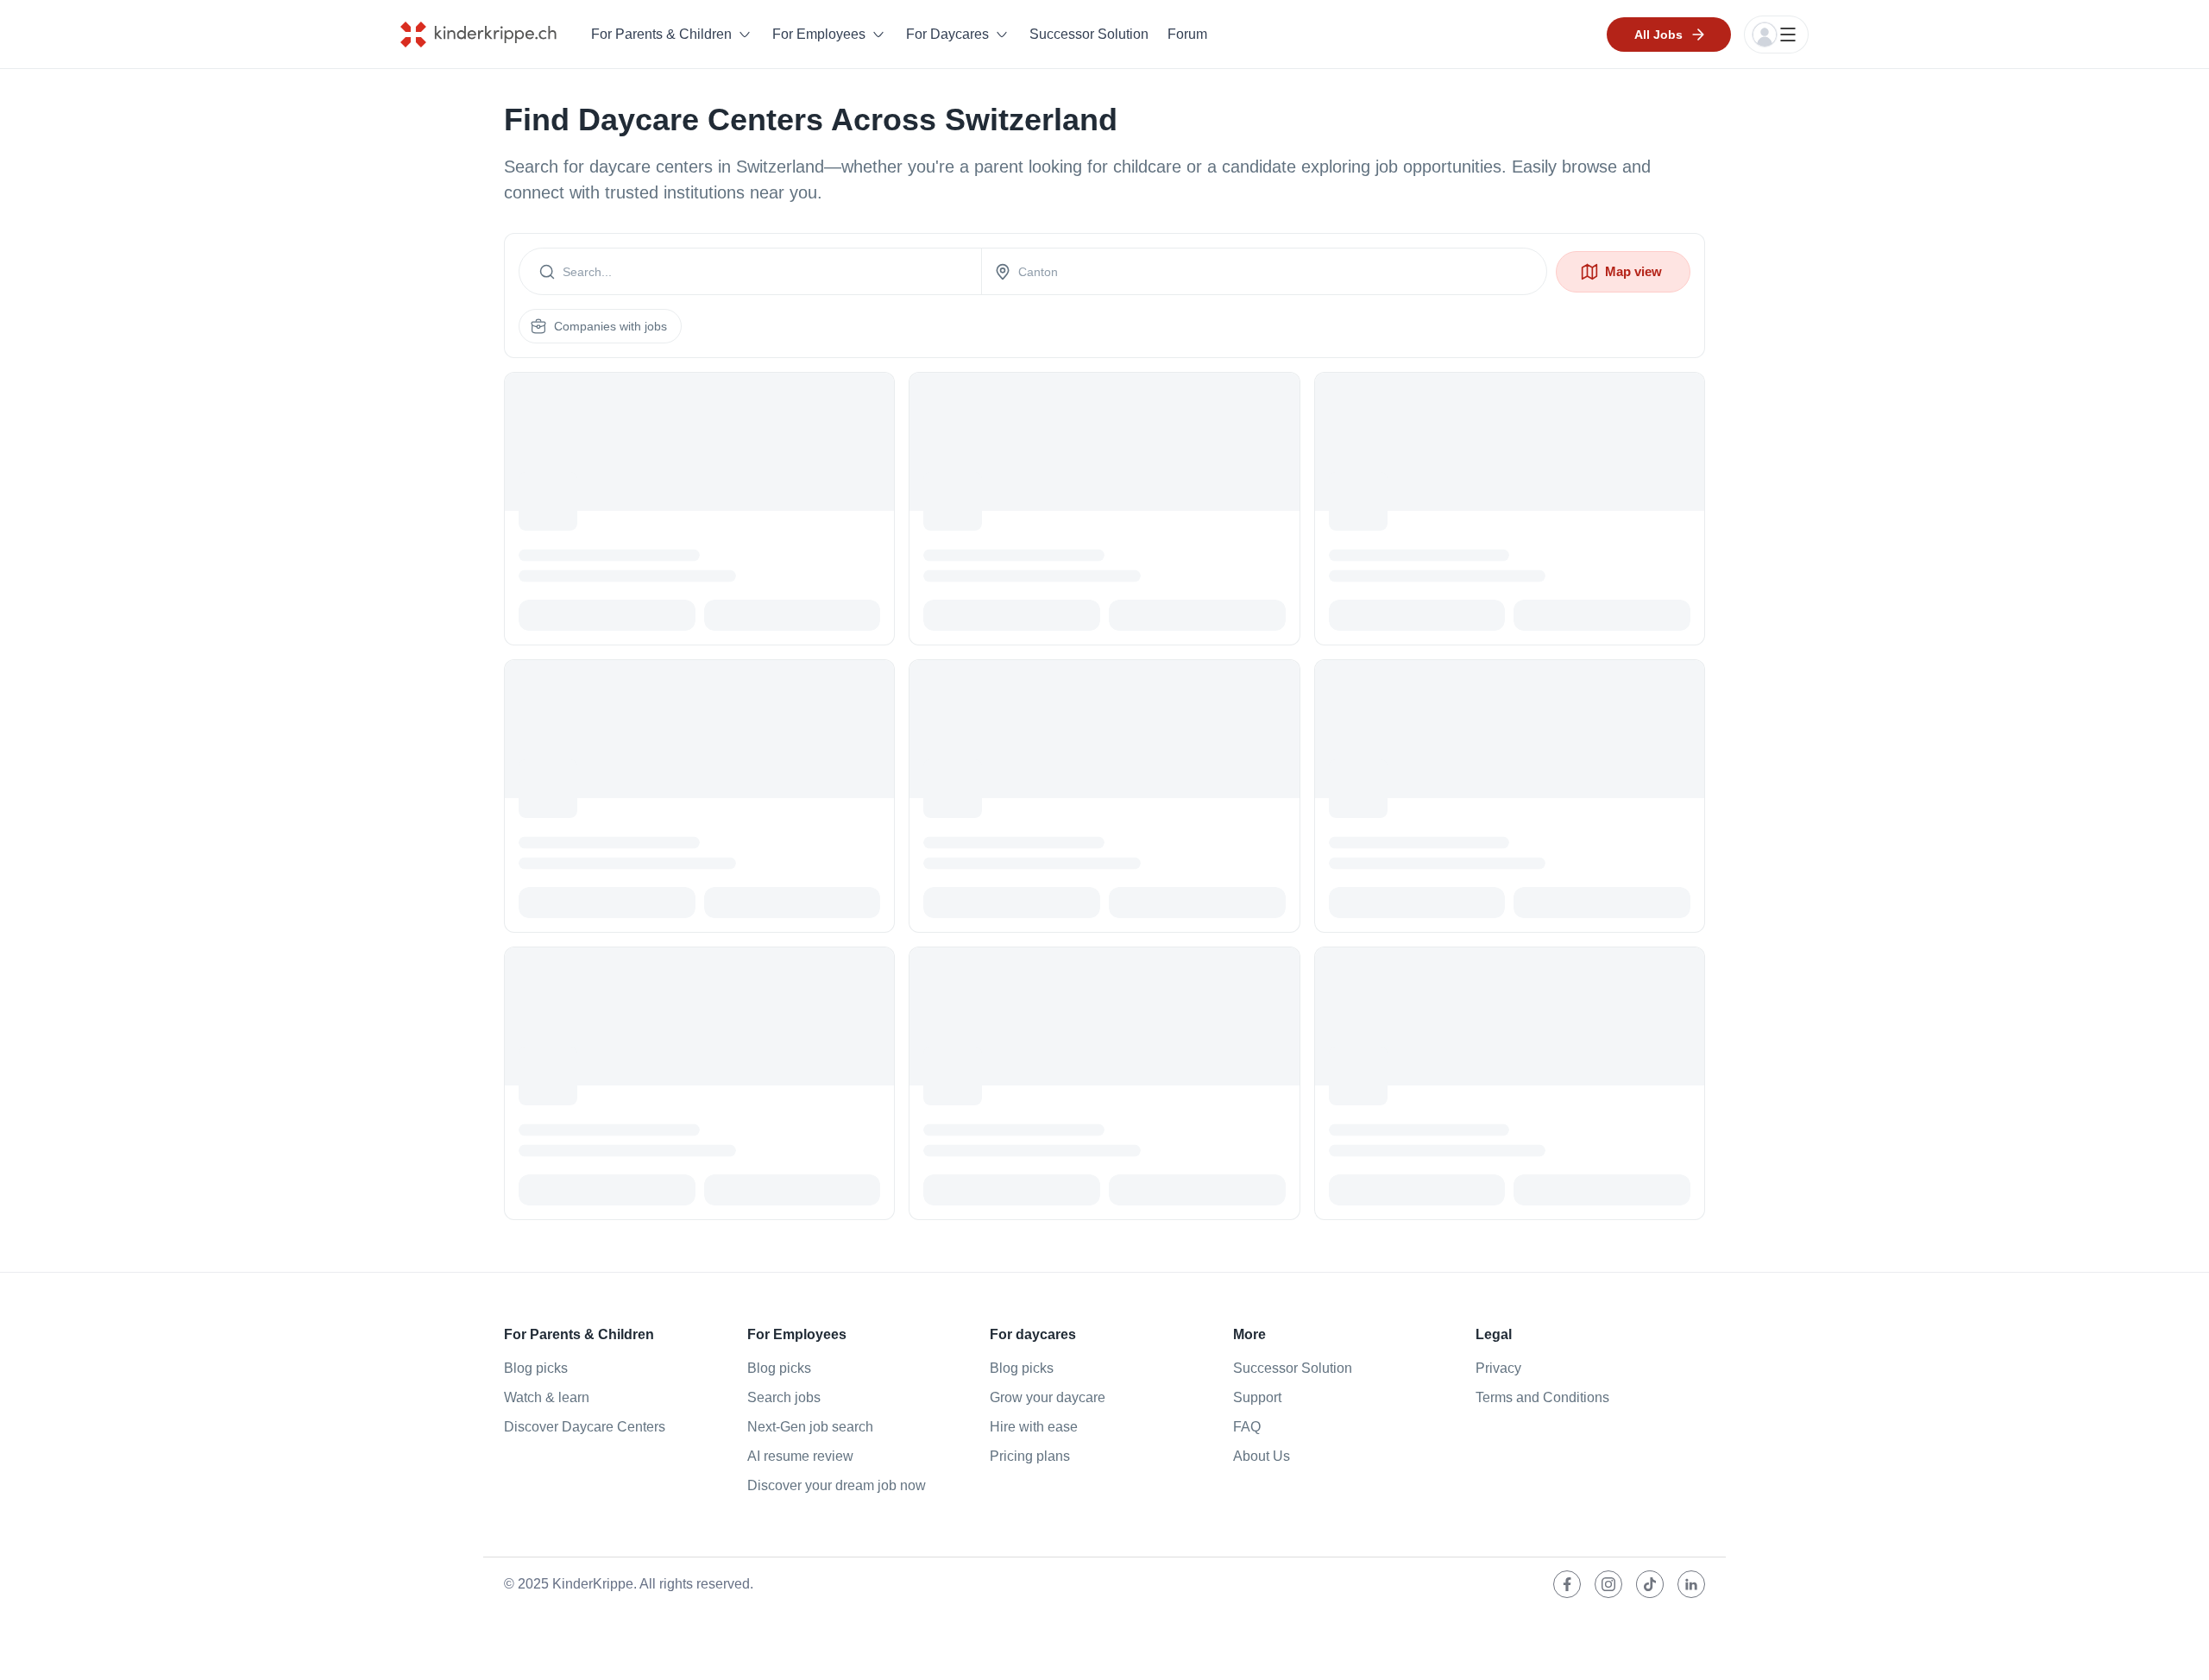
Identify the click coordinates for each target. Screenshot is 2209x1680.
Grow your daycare (1048, 1397)
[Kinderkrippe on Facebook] (1567, 1584)
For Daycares (947, 34)
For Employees (819, 34)
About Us (1262, 1456)
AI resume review (800, 1456)
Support (1257, 1397)
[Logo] (491, 35)
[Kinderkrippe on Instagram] (1608, 1584)
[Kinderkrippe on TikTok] (1650, 1584)
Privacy (1498, 1368)
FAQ (1247, 1427)
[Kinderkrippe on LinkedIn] (1691, 1584)
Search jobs (784, 1397)
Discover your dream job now (837, 1485)
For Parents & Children (661, 34)
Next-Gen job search (810, 1427)
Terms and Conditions (1542, 1397)
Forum (1187, 34)
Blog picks (536, 1368)
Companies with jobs (610, 326)
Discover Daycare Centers (585, 1427)
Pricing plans (1030, 1456)
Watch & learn (547, 1397)
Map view (1633, 271)
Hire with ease (1034, 1427)
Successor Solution (1089, 34)
